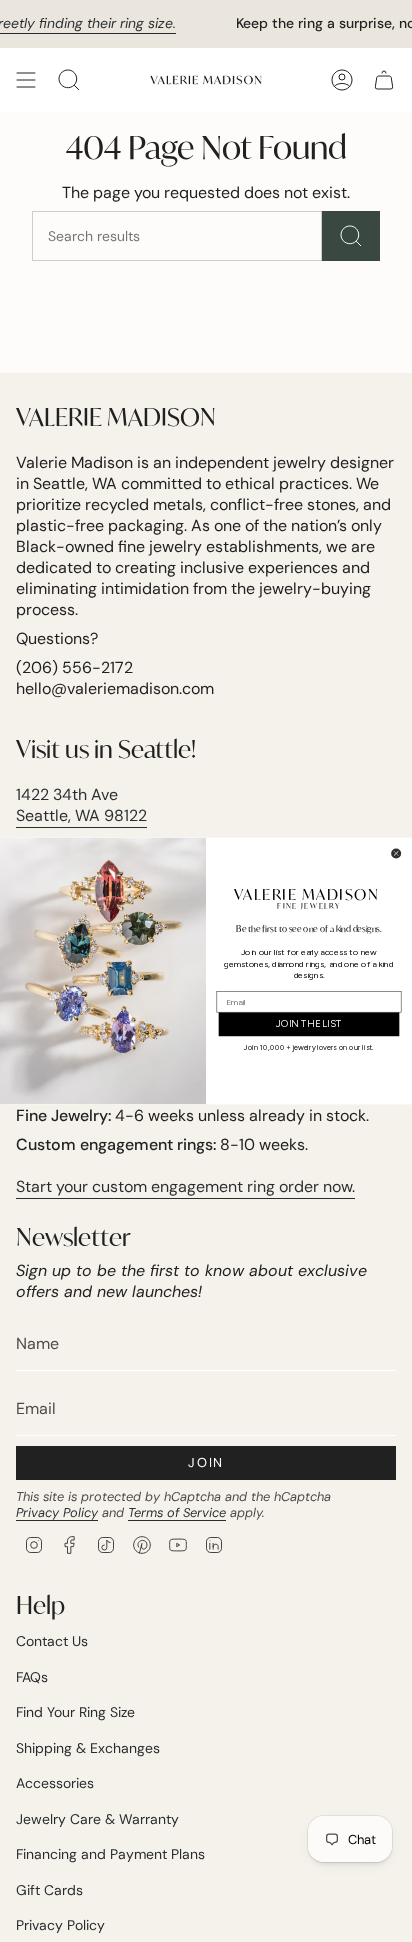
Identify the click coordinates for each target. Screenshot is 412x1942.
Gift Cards (49, 1890)
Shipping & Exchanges (88, 1748)
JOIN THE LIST (309, 1024)
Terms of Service (177, 1512)
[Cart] (384, 80)
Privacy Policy (57, 1512)
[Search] (351, 236)
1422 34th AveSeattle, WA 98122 (81, 805)
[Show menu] (26, 80)
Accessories (55, 1783)
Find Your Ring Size (75, 1712)
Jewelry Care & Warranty (97, 1819)
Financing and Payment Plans (110, 1854)
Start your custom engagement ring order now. (185, 1186)
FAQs (32, 1677)
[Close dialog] (396, 853)
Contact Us (52, 1641)
